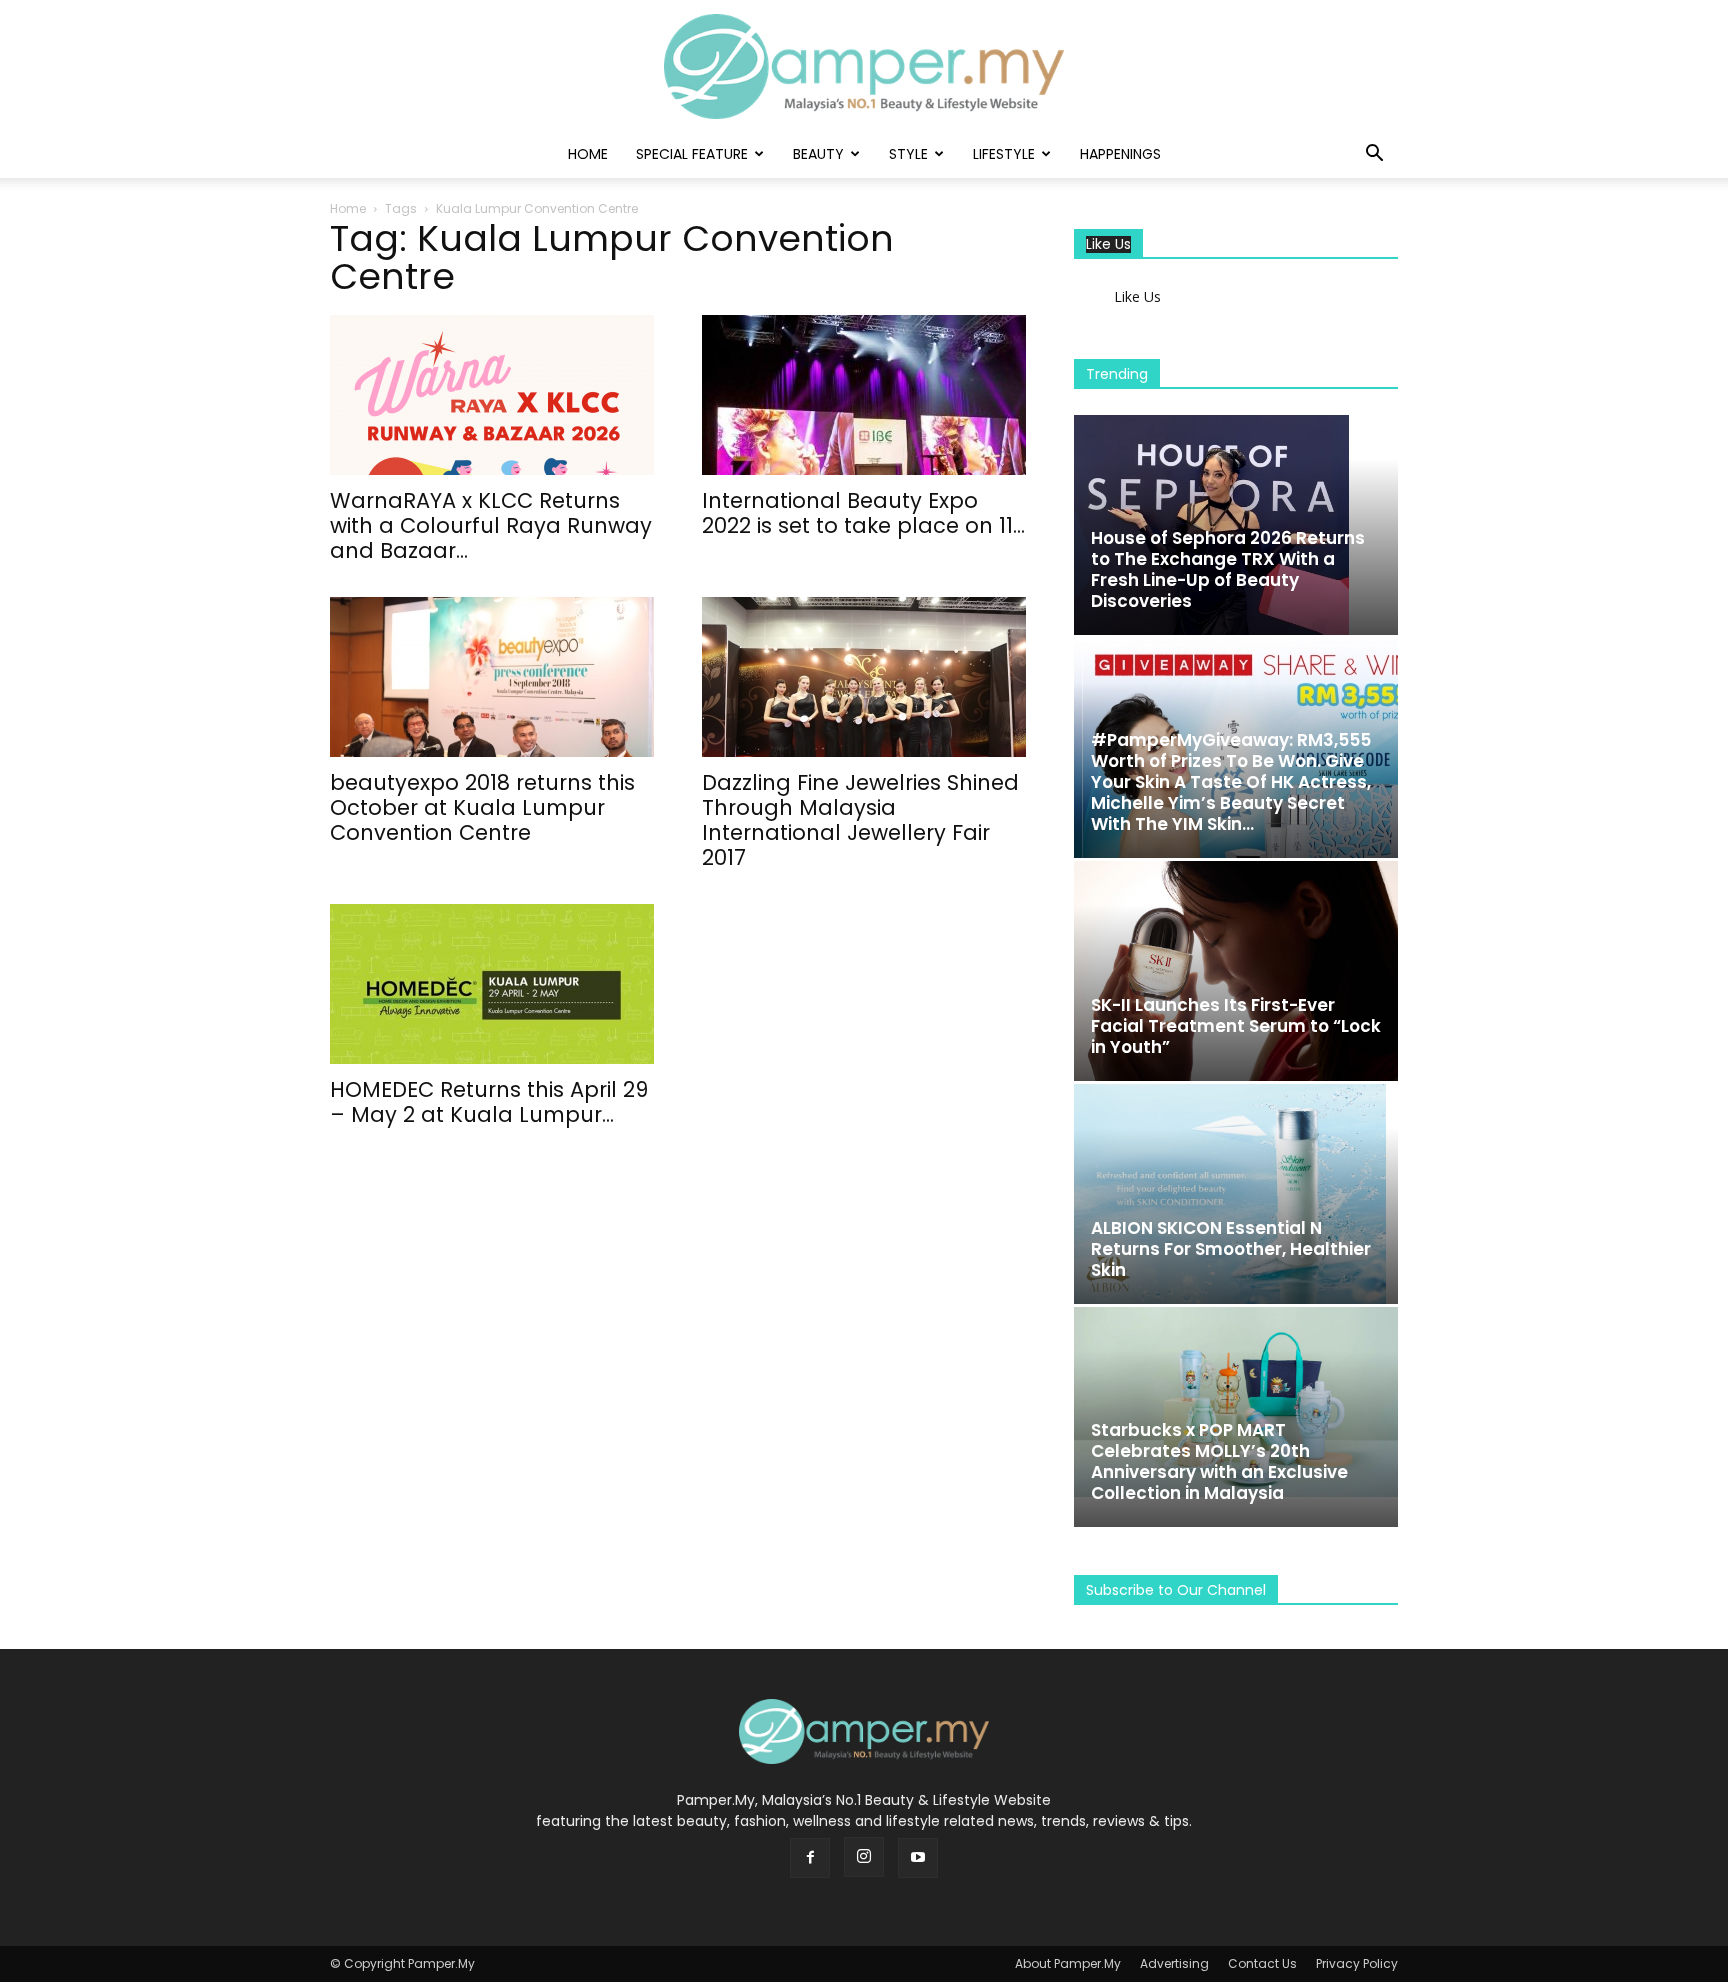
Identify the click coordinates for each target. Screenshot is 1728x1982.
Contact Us (1262, 1963)
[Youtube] (918, 1858)
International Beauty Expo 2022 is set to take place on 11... (863, 513)
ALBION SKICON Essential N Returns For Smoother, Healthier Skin (1231, 1249)
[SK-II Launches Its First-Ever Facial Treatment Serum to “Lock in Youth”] (1236, 971)
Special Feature (692, 154)
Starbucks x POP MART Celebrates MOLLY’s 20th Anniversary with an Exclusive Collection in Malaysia (1219, 1461)
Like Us (1108, 244)
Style (908, 154)
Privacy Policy (1357, 1963)
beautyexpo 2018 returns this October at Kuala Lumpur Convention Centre (482, 807)
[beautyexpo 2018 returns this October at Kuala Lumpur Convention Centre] (492, 677)
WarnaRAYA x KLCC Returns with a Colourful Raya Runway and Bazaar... (491, 525)
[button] (1374, 155)
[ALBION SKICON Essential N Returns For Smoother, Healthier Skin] (1236, 1194)
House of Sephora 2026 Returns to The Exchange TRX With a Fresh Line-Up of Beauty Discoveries (1228, 569)
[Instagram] (864, 1857)
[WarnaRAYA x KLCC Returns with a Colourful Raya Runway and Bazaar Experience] (492, 395)
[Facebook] (810, 1858)
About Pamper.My (1068, 1963)
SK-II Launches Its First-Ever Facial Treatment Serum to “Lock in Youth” (1236, 1026)
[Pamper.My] (864, 66)
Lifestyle (1004, 154)
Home (588, 154)
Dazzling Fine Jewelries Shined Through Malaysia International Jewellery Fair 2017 (860, 820)
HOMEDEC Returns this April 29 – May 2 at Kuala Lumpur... (489, 1102)
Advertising (1174, 1963)
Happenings (1120, 154)
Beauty (818, 154)
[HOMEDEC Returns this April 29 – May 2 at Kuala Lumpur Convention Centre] (492, 984)
